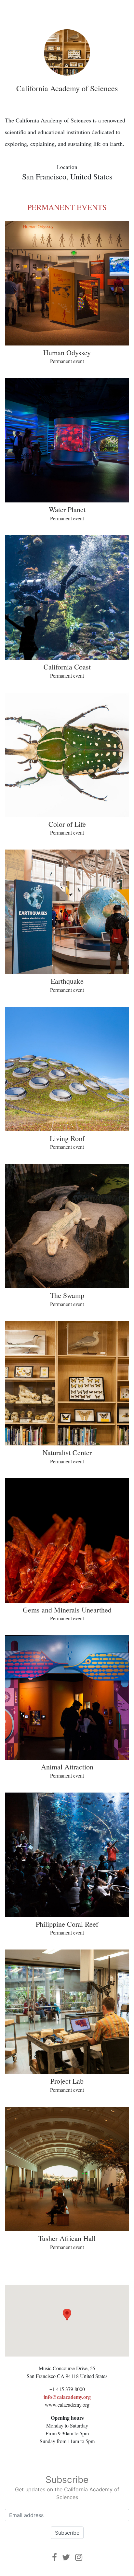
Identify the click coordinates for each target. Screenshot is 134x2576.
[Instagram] (79, 2557)
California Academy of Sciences (67, 88)
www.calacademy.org (67, 2405)
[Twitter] (66, 2557)
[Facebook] (54, 2557)
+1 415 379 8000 (67, 2389)
